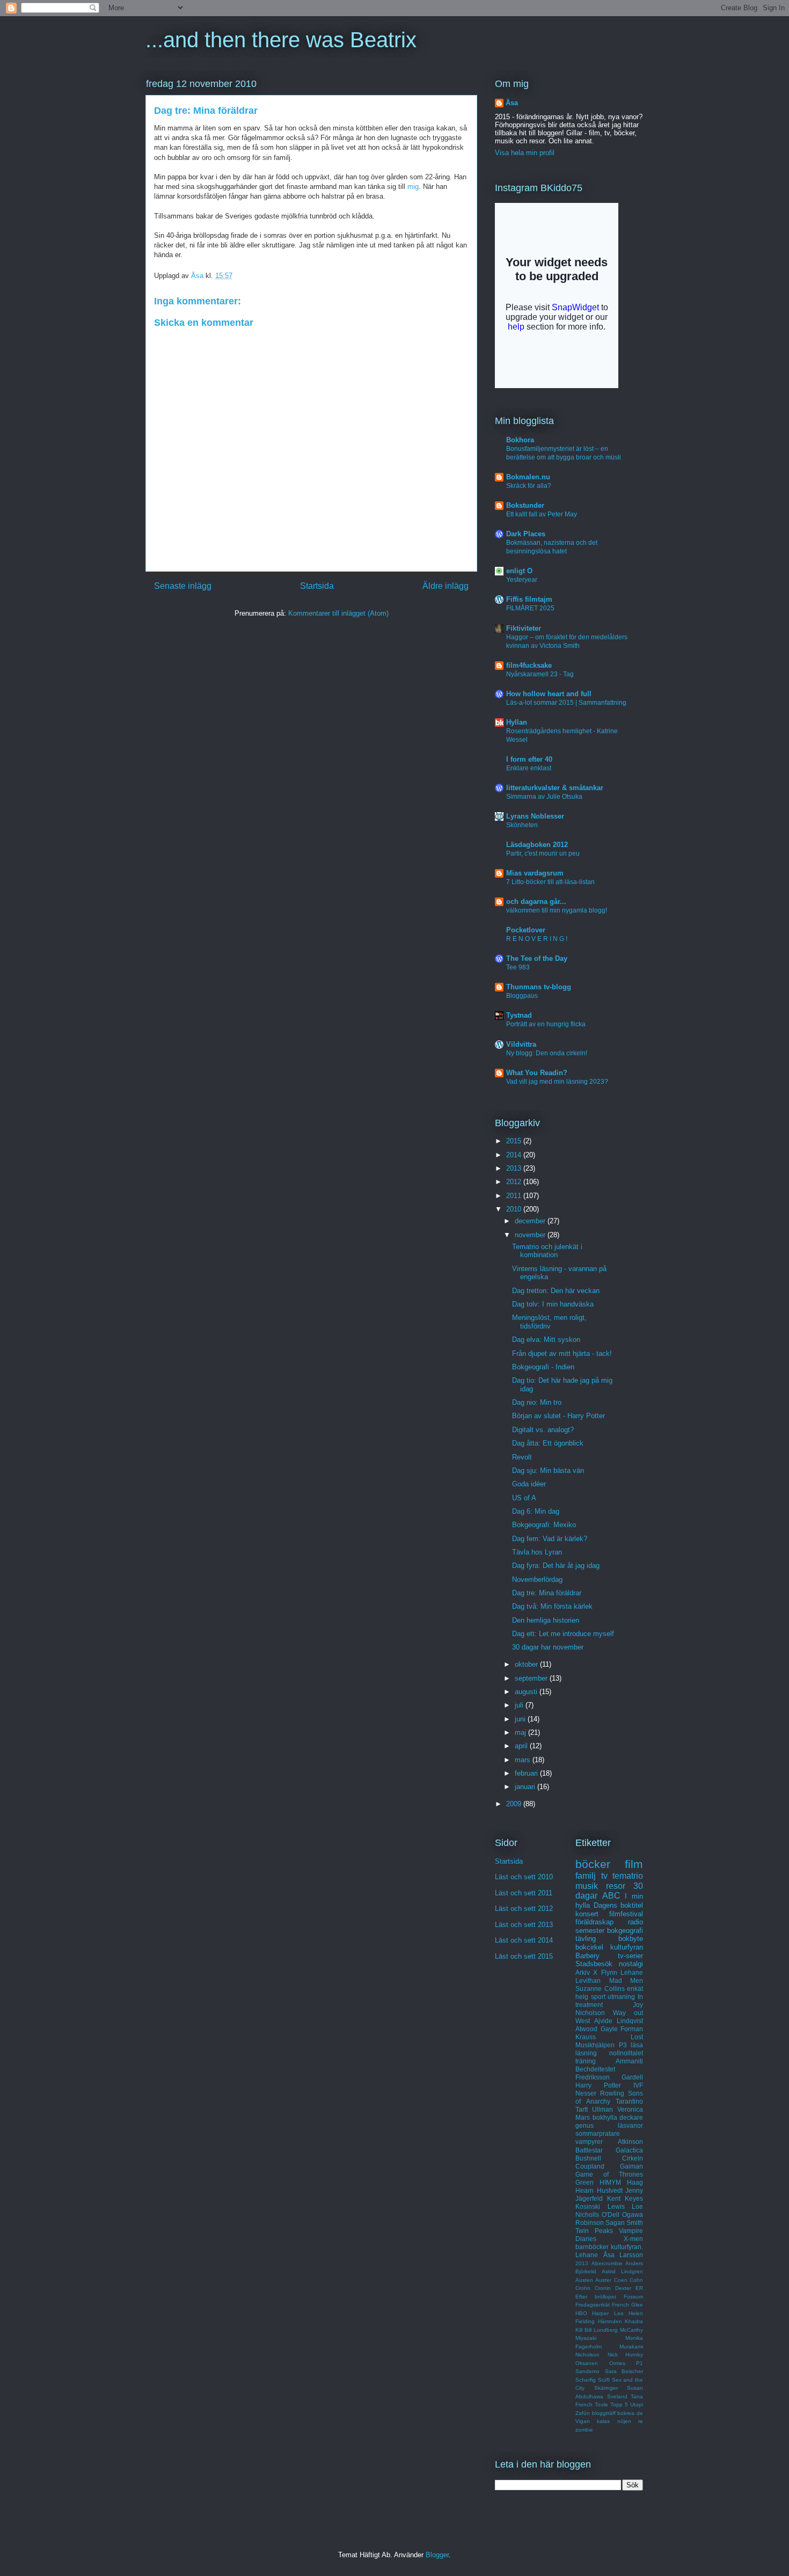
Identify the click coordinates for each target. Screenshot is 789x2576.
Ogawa (633, 2214)
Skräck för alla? (529, 486)
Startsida (317, 586)
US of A (524, 1498)
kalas (603, 2421)
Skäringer (606, 2388)
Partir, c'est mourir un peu (543, 853)
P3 (623, 2045)
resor (616, 1886)
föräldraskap (594, 1922)
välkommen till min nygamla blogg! (557, 910)
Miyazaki (586, 2338)
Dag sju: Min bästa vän (548, 1471)
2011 (515, 1196)
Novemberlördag (537, 1579)
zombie (584, 2430)
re (641, 2421)
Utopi (637, 2404)
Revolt (522, 1457)
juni (521, 1719)
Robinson (590, 2223)
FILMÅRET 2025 (530, 608)
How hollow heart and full (549, 694)
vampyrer (589, 2141)
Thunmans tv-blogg (539, 987)
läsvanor (630, 2125)
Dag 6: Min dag (536, 1511)
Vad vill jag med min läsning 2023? (557, 1082)
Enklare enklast (529, 768)
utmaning (621, 1997)
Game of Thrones (609, 2174)
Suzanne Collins (600, 1988)
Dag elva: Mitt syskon (546, 1340)
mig (413, 187)
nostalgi (631, 1964)
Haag (635, 2182)
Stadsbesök (594, 1964)
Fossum (633, 2297)
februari (527, 1773)
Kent (614, 2198)
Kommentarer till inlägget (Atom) (338, 613)
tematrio (628, 1876)
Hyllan (517, 722)
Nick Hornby (626, 2355)
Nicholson (587, 2355)
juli (520, 1705)
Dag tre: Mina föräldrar (547, 1593)
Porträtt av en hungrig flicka (546, 1024)
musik (587, 1886)
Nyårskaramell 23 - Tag (540, 674)
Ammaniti (629, 2061)
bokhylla (605, 2117)
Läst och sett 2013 (524, 1925)
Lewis (616, 2206)
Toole (601, 2404)
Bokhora (520, 440)
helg (582, 1997)
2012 (515, 1182)
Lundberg (606, 2330)
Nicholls (587, 2214)
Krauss (586, 2037)
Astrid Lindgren (622, 2271)
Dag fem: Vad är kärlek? (550, 1539)
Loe (637, 2206)
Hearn (585, 2190)
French (620, 2305)
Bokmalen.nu (528, 477)
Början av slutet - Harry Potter (558, 1416)
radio (635, 1922)
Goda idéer (529, 1484)
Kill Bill (583, 2330)
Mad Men (626, 1980)
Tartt (582, 2109)
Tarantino (629, 2101)
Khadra (634, 2321)
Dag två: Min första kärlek (552, 1606)
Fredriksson (593, 2077)
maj (521, 1732)
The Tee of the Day (537, 958)
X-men (633, 2239)
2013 (515, 1168)
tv (604, 1876)
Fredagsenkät (593, 2305)
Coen (621, 2280)
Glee (637, 2305)
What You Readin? (537, 1073)
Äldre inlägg (445, 586)
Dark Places (526, 534)
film (634, 1864)
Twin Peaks (594, 2231)
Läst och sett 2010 (524, 1877)
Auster (603, 2280)
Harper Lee (608, 2313)
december (531, 1221)
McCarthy (631, 2330)
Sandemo (587, 2371)
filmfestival (626, 1914)
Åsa (512, 103)
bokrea (626, 2413)
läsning (586, 2053)
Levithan (588, 1980)
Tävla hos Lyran (537, 1552)
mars (524, 1760)
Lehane (632, 1972)
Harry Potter (598, 2085)
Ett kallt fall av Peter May (542, 514)
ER (639, 2288)
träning (586, 2061)
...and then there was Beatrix (281, 40)
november (531, 1235)
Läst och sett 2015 (524, 1956)
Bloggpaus (522, 996)
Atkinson (630, 2141)
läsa (637, 2045)
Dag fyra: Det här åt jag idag (556, 1566)
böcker (593, 1864)
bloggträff (604, 2413)
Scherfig (586, 2380)
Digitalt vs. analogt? (543, 1430)
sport (598, 1997)
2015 (515, 1141)
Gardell (632, 2077)
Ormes (617, 2363)
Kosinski (588, 2206)
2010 (515, 1209)
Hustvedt (610, 2190)
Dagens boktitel (619, 1905)
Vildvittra (521, 1044)
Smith (635, 2223)
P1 (640, 2363)
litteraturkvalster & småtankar (555, 788)
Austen (584, 2280)
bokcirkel (589, 1947)
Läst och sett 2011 (524, 1893)
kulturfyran (627, 1947)
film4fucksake (529, 665)
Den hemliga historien (546, 1620)
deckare (631, 2117)
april (522, 1746)
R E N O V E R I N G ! (537, 939)
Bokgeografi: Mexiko (544, 1525)
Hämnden (610, 2321)
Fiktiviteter (524, 628)
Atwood (586, 2029)
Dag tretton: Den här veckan (556, 1291)
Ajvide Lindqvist (619, 2021)
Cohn (636, 2280)
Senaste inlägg (183, 586)
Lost (637, 2037)
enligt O (519, 571)
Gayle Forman (622, 2029)
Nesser (586, 2093)
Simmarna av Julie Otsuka (544, 797)
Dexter (623, 2288)
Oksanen (587, 2363)
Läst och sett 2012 (524, 1909)
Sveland (617, 2396)
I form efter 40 (529, 759)
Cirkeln (633, 2158)
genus (585, 2125)
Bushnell (588, 2158)
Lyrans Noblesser (535, 816)
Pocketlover (526, 930)
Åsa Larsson (623, 2255)
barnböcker (592, 2247)
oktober (527, 1664)
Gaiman (631, 2166)
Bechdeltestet (595, 2069)
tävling (586, 1939)
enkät (635, 1988)
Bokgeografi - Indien (543, 1367)
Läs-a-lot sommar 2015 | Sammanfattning (566, 703)
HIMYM (610, 2182)
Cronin (603, 2288)
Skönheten (522, 825)
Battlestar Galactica (609, 2150)
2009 (515, 1804)
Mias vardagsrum (535, 873)
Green (585, 2182)
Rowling (612, 2093)
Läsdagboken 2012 (537, 845)
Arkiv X (586, 1972)
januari (526, 1787)
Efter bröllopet (596, 2297)
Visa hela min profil (525, 153)
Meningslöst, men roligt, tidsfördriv (549, 1322)
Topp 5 (619, 2404)
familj (586, 1876)
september (532, 1678)
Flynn (609, 1972)
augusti (527, 1692)
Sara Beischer (624, 2371)
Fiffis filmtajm (529, 599)
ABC (611, 1896)
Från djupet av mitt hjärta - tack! (562, 1353)
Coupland (590, 2166)
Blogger (437, 2555)
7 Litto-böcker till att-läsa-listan (550, 882)
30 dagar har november (548, 1647)
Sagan (615, 2223)
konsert (587, 1914)
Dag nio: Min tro (537, 1402)
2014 (515, 1155)
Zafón (583, 2413)
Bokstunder (525, 505)
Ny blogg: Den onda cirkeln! (547, 1053)
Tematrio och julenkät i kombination (547, 1251)
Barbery (587, 1956)
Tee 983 (518, 967)
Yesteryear (522, 580)
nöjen (624, 2421)
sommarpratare (598, 2133)
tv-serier (630, 1956)
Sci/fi (604, 2380)
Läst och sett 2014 (524, 1940)
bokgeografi (625, 1931)
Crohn (583, 2288)
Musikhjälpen (595, 2045)
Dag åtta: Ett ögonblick (548, 1443)
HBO (581, 2313)
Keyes (634, 2198)
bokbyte (631, 1939)
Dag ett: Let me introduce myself (563, 1634)
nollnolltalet (626, 2053)
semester (590, 1931)
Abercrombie (607, 2263)
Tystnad (519, 1015)
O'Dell (611, 2214)
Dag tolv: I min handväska (553, 1304)
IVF (638, 2085)
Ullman (602, 2109)
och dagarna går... (536, 902)
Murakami (631, 2347)
